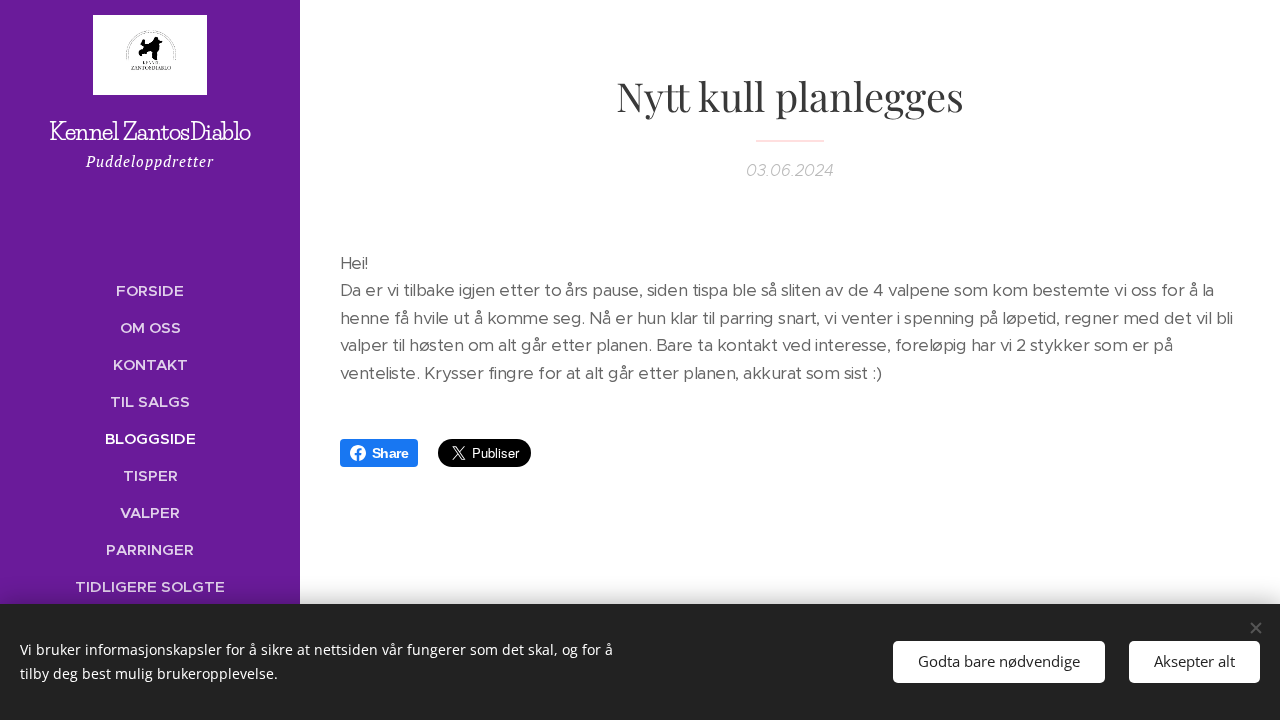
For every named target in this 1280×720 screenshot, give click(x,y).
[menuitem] (150, 290)
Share (390, 453)
